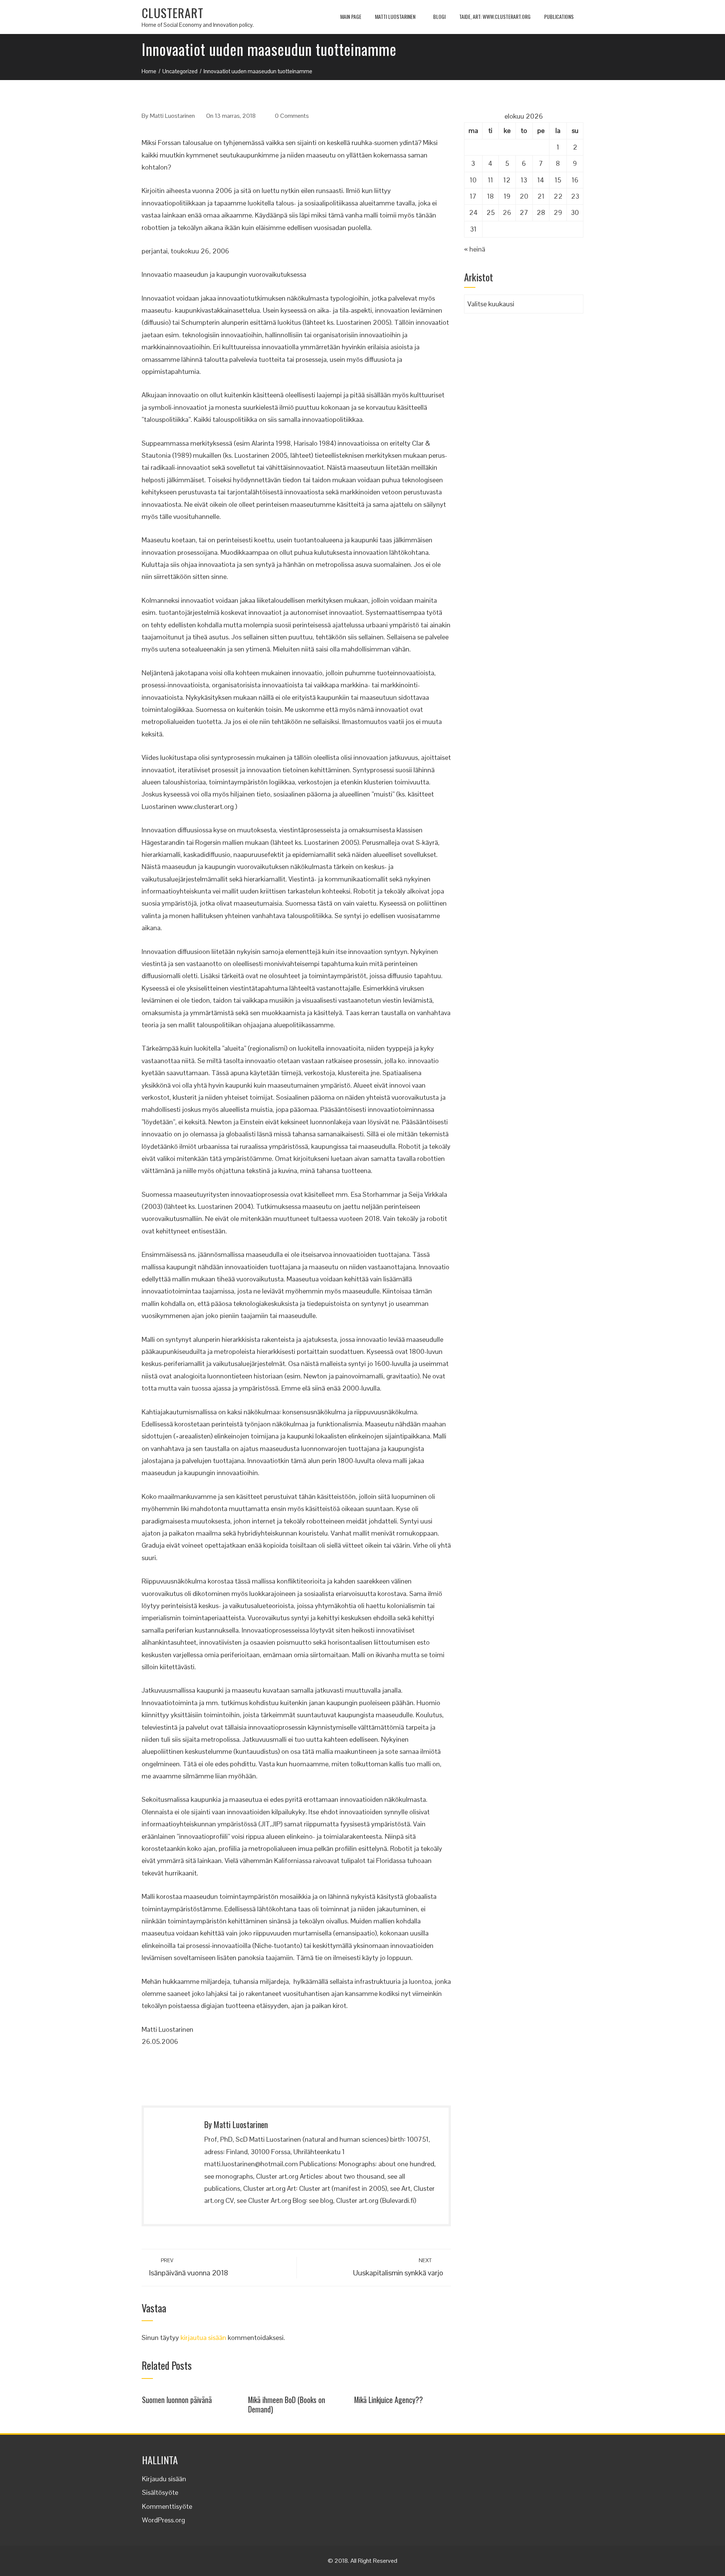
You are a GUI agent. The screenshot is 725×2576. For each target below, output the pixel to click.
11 (491, 180)
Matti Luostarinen (395, 16)
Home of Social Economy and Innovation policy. (198, 25)
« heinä (475, 249)
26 (507, 212)
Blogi (439, 16)
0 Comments (292, 116)
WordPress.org (164, 2520)
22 (558, 196)
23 (575, 196)
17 (473, 196)
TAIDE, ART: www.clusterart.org (495, 16)
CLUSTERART (173, 13)
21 (541, 196)
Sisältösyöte (160, 2492)
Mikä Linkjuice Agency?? (389, 2400)
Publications (559, 16)
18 (491, 196)
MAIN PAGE (351, 16)
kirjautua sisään (203, 2338)
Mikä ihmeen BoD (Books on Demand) (287, 2405)
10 (473, 180)
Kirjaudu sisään (164, 2479)
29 (558, 212)
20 (524, 196)
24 (473, 212)
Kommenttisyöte (167, 2506)
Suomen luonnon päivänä (177, 2400)
